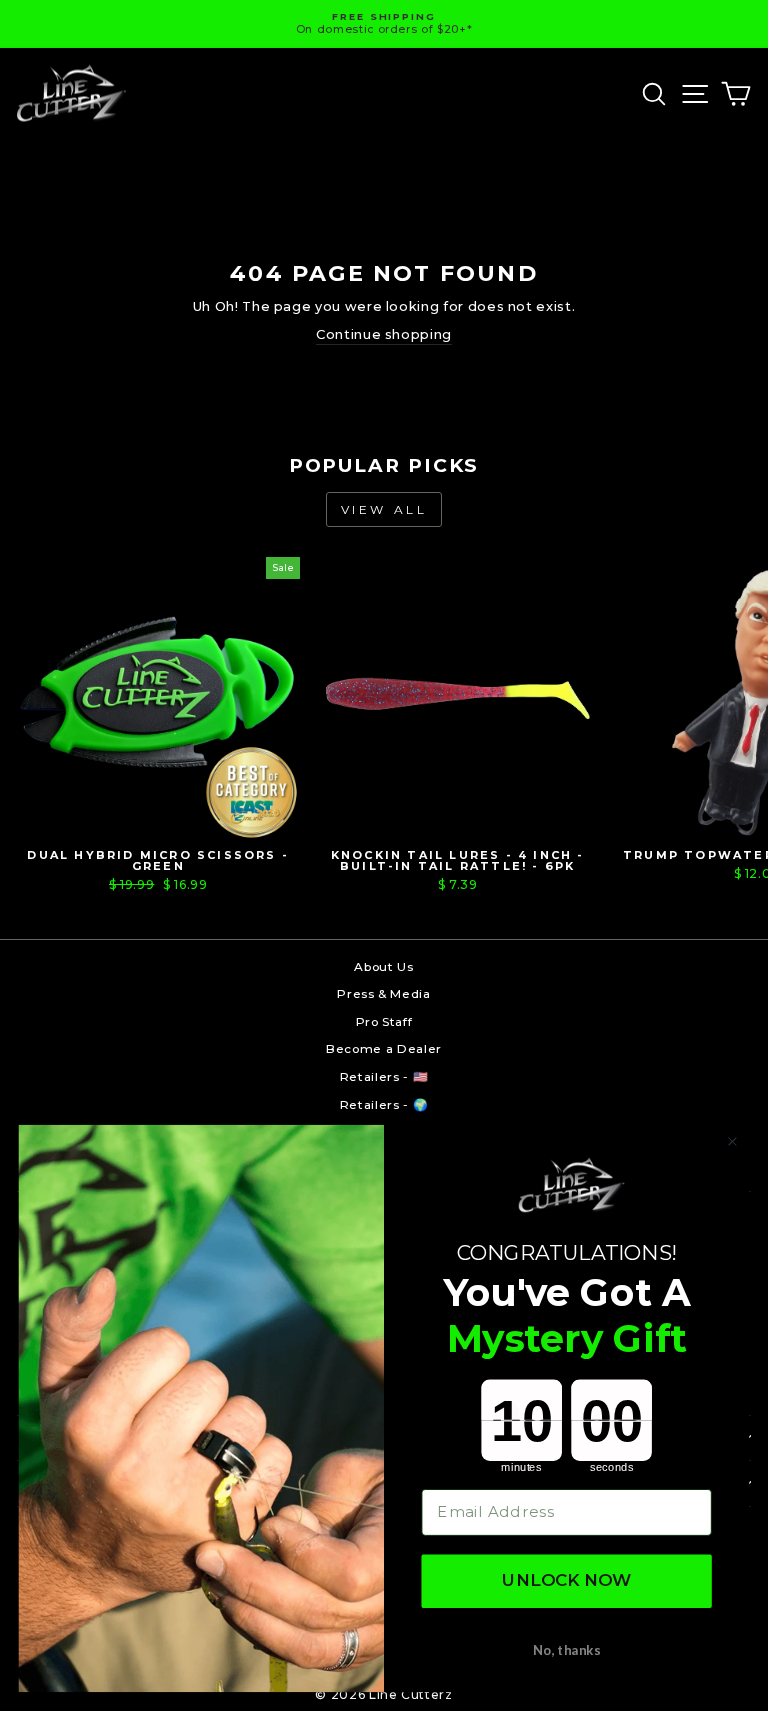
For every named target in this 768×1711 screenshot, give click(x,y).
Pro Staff (384, 1021)
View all (384, 509)
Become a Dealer (384, 1048)
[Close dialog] (732, 1141)
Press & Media (383, 993)
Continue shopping (384, 334)
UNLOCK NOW (567, 1581)
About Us (383, 966)
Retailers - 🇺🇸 (384, 1076)
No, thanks (566, 1650)
